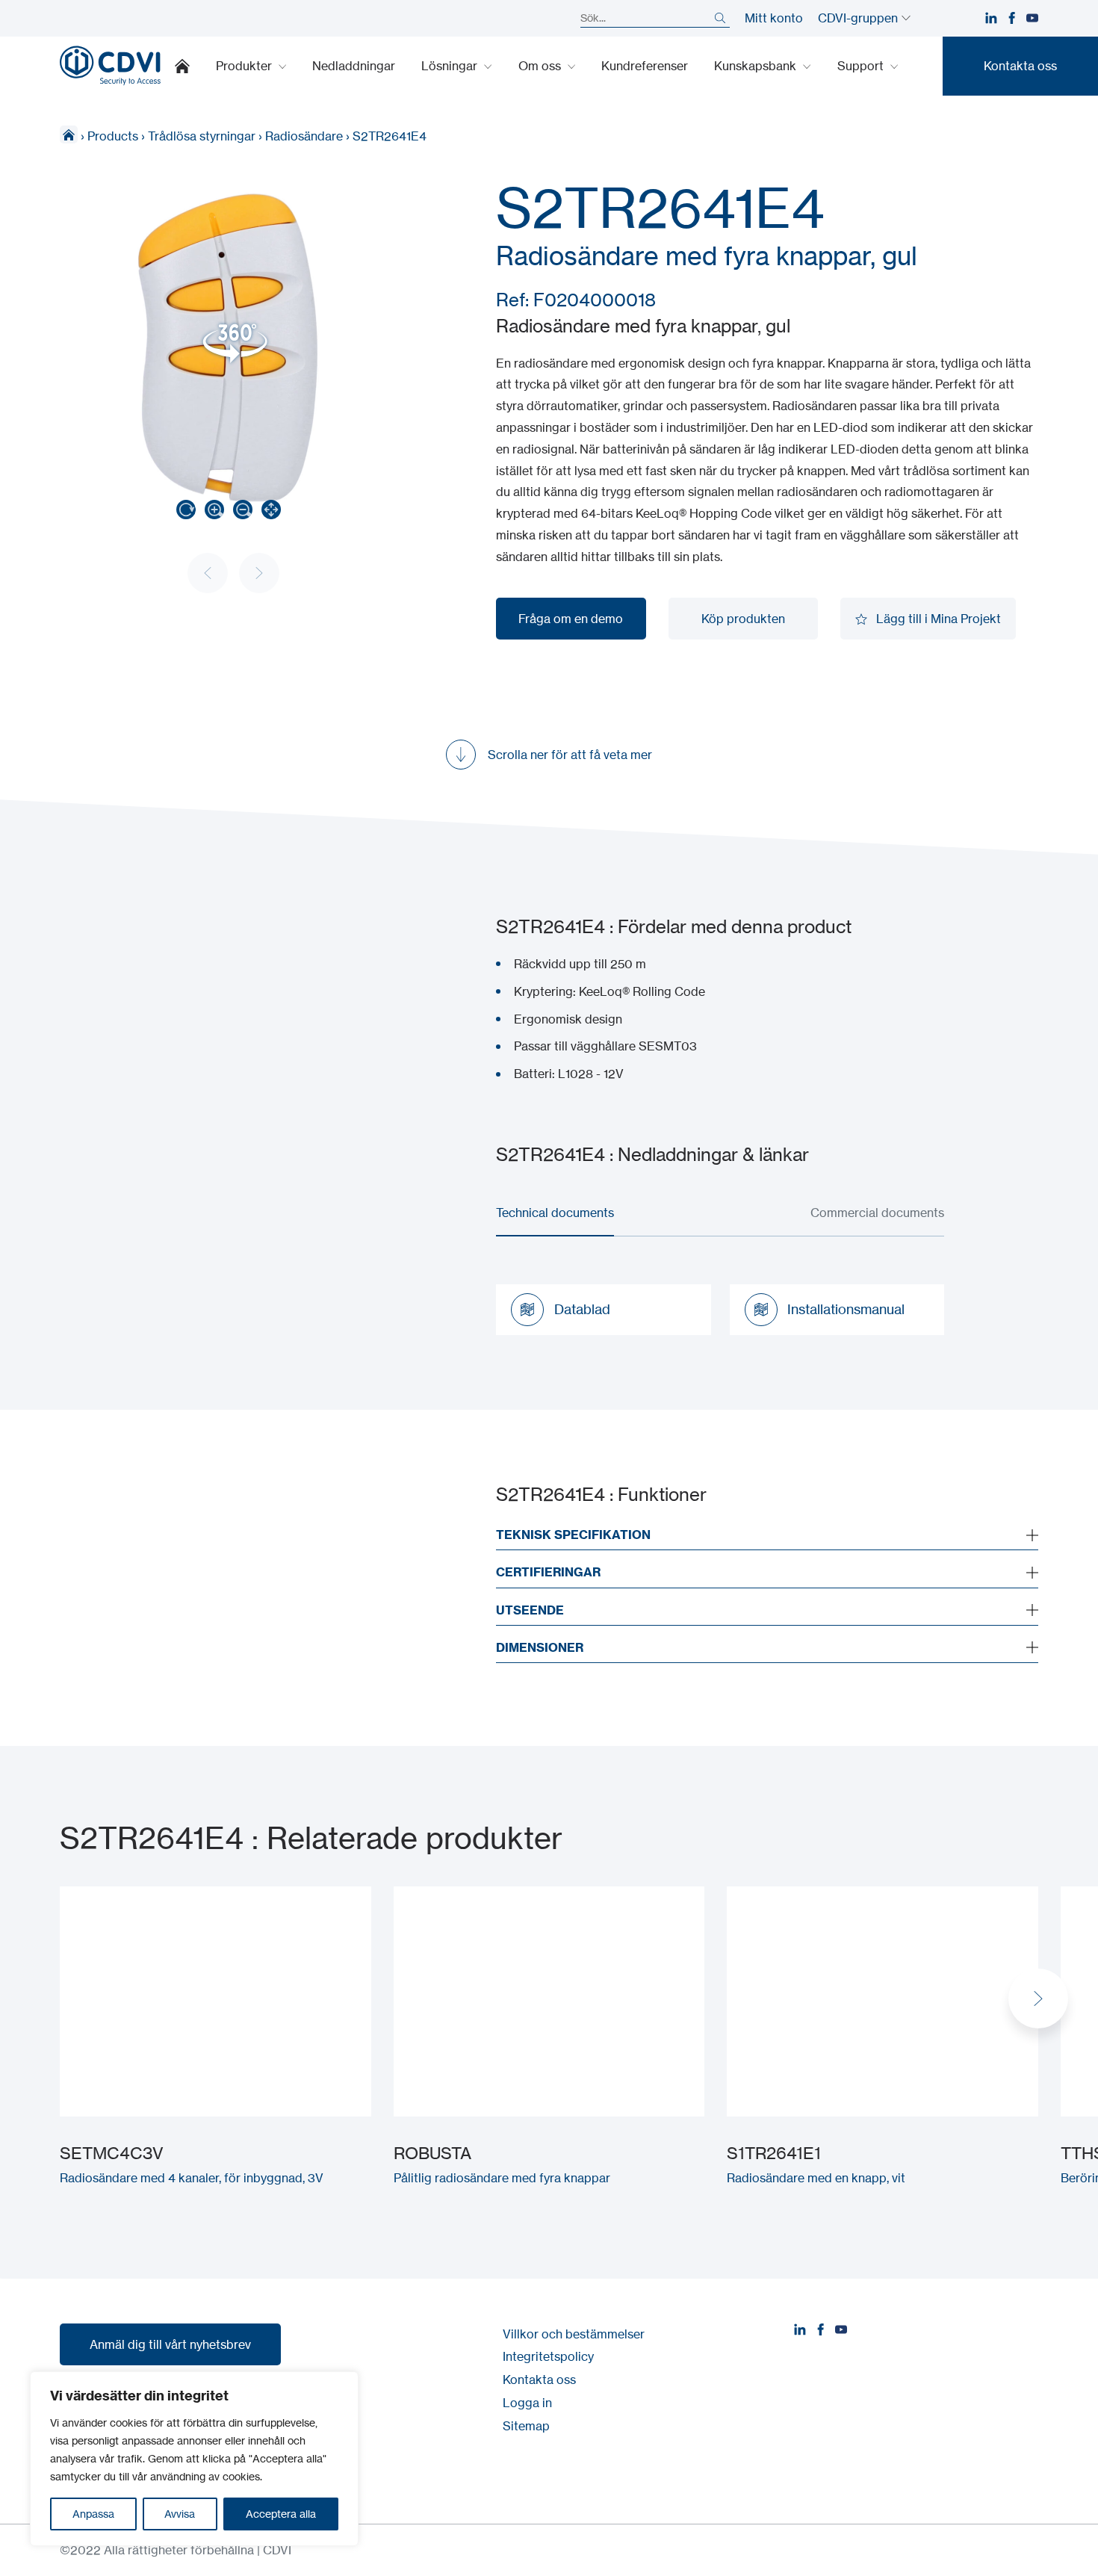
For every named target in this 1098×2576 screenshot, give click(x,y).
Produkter (245, 66)
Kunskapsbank (757, 66)
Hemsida (182, 66)
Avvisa (180, 2514)
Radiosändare (304, 136)
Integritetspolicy (548, 2356)
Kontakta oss (539, 2380)
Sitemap (526, 2426)
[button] (1038, 1998)
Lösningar (451, 66)
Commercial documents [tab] (877, 1213)
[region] (194, 2459)
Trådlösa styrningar (202, 136)
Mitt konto (774, 18)
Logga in (527, 2403)
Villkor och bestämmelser (574, 2334)
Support (862, 66)
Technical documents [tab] (555, 1213)
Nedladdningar (354, 66)
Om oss (541, 66)
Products (113, 136)
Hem (69, 134)
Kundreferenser (645, 66)
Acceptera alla (281, 2514)
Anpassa (93, 2514)
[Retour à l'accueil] (110, 66)
